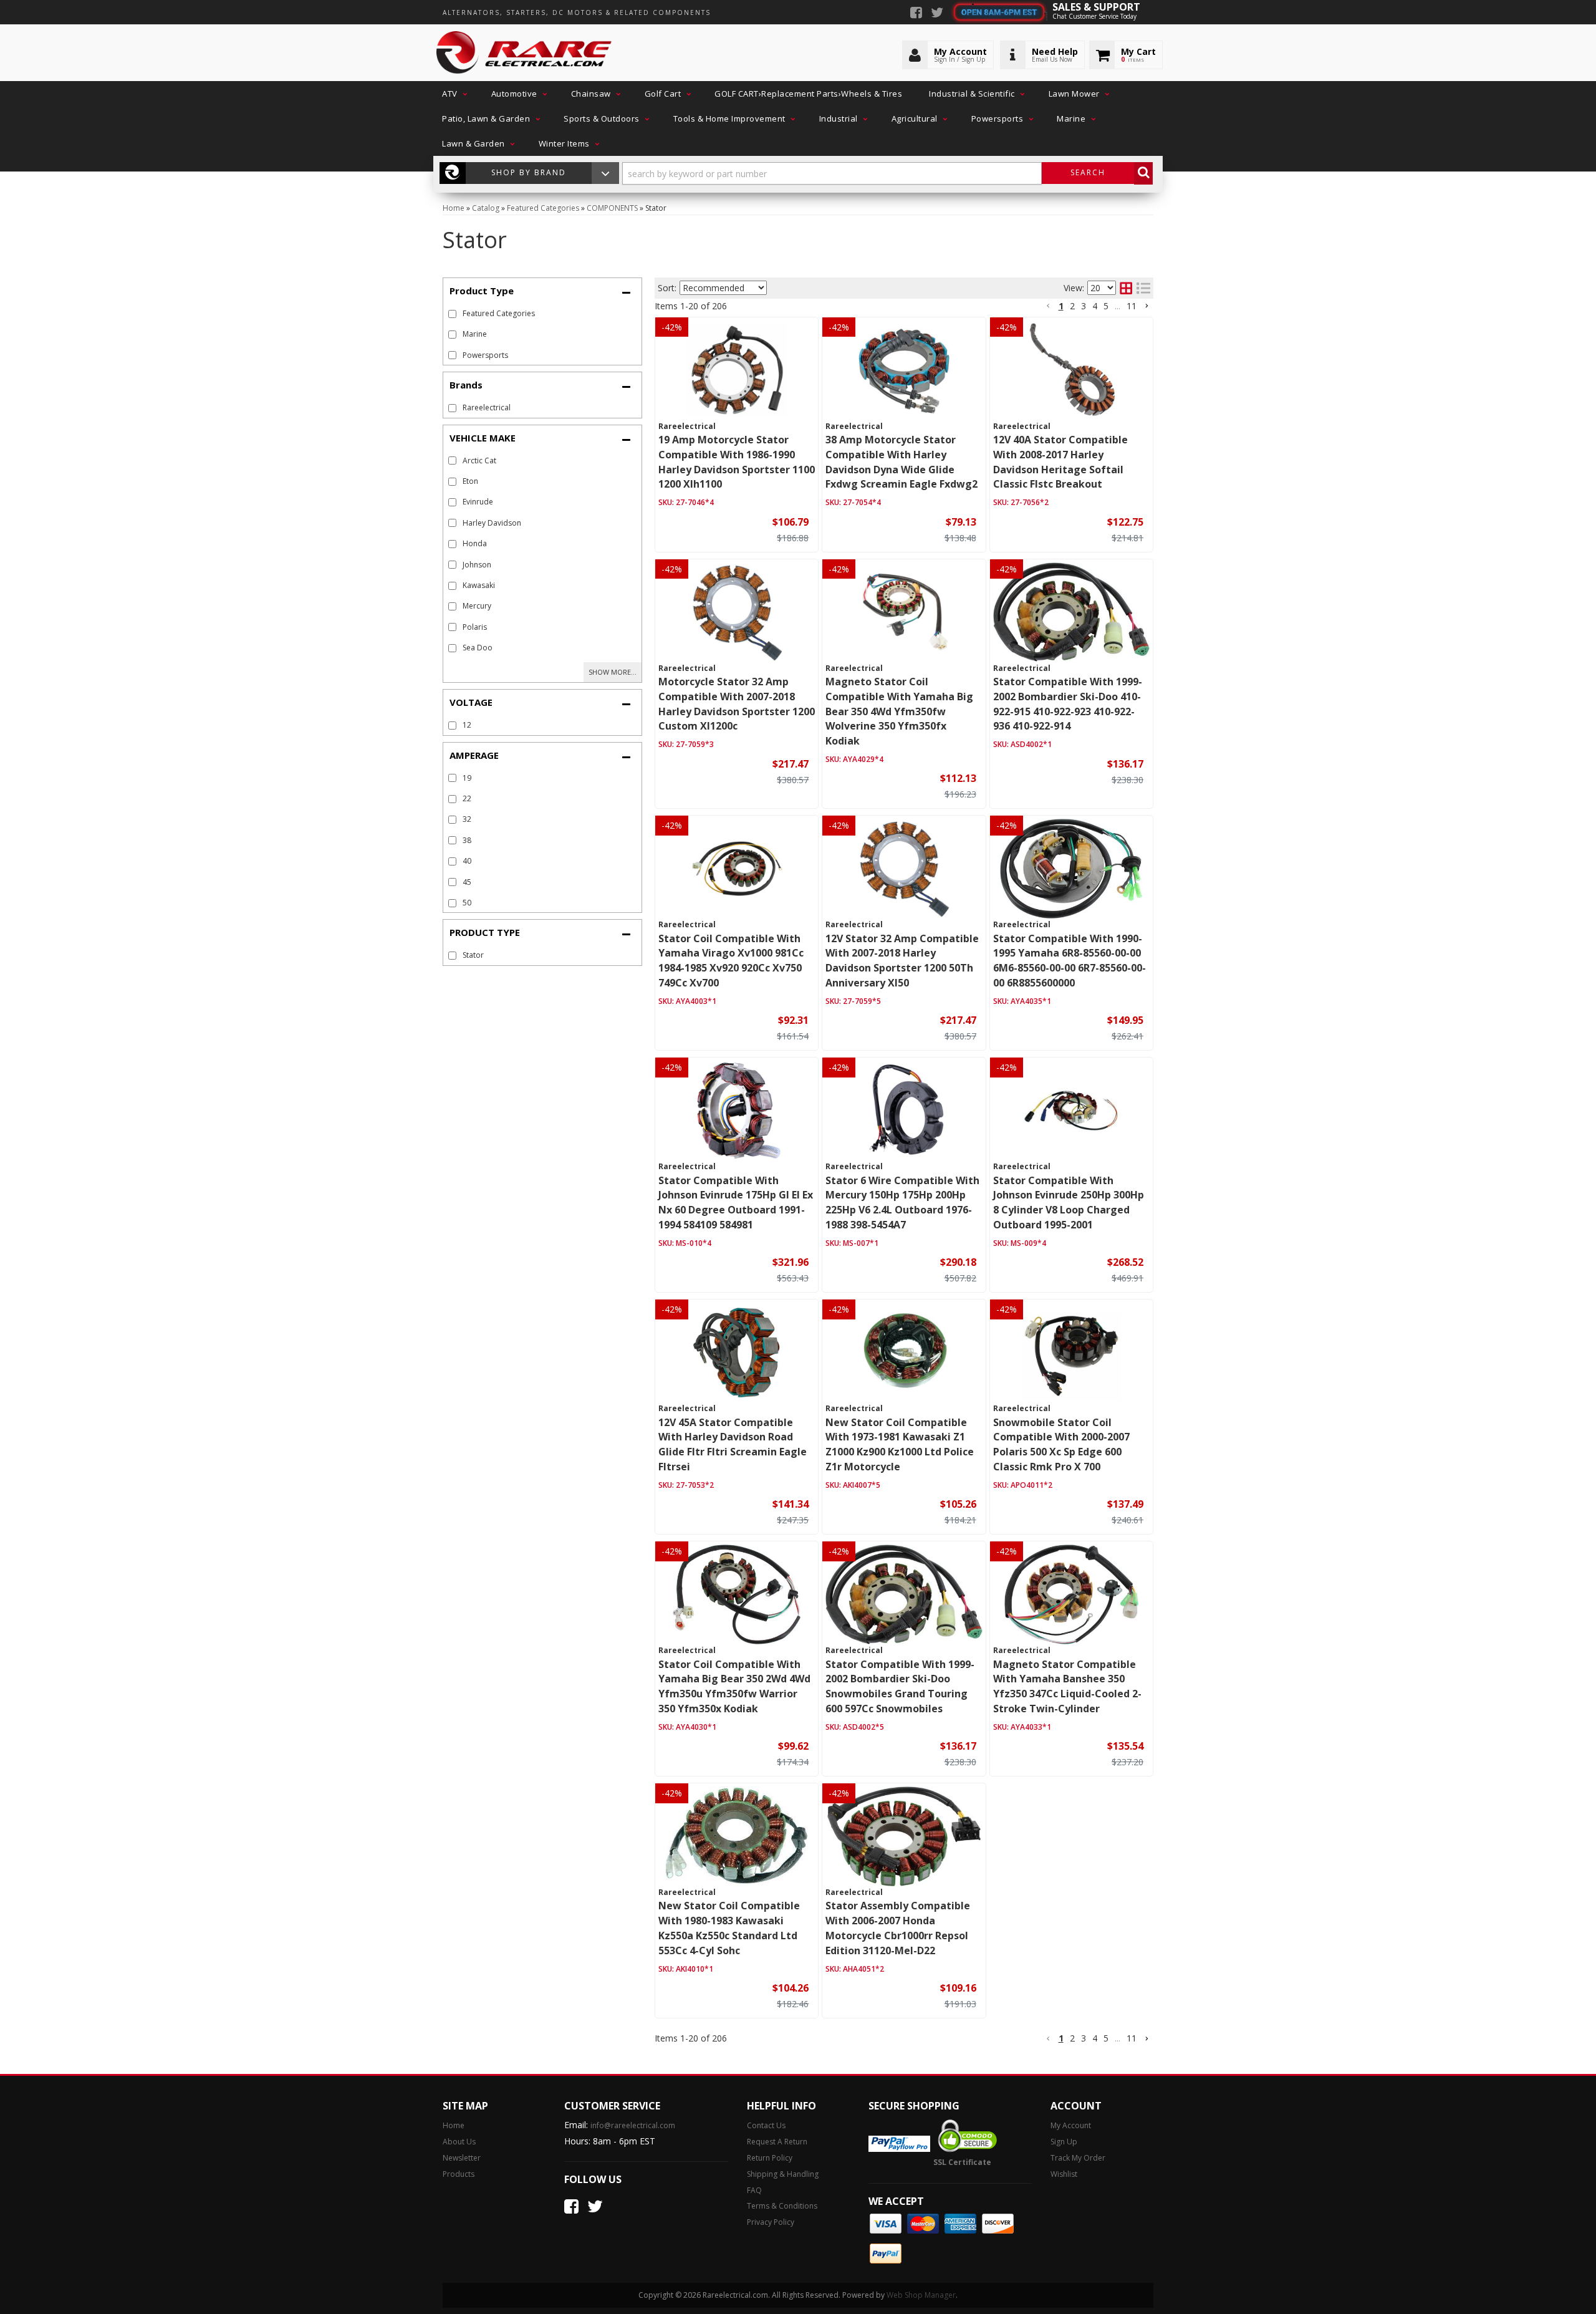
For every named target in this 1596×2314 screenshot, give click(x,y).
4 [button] (1095, 306)
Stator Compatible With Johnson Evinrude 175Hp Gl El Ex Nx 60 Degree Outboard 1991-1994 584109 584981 (736, 1203)
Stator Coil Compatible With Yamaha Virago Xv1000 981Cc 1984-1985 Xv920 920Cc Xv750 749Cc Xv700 (731, 961)
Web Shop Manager (921, 2295)
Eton (470, 481)
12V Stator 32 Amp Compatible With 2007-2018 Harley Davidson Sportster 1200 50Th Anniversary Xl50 (902, 961)
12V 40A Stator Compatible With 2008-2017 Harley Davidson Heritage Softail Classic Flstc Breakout (1060, 462)
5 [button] (1106, 306)
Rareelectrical (487, 407)
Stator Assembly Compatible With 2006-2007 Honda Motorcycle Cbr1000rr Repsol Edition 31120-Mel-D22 (898, 1928)
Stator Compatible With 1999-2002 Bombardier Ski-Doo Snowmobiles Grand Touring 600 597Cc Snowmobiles (900, 1686)
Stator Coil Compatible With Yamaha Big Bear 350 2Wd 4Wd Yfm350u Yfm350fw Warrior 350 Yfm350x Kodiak (734, 1686)
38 (467, 840)
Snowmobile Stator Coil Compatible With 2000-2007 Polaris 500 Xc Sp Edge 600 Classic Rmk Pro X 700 (1061, 1444)
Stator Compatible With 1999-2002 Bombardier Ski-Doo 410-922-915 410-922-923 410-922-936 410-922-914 (1068, 704)
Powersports (485, 355)
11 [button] (1132, 306)
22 (467, 798)
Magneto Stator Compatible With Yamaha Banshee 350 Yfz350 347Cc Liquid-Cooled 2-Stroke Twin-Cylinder (1067, 1686)
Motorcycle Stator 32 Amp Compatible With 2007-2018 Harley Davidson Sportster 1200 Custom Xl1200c (737, 704)
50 (467, 903)
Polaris (475, 627)
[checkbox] (452, 408)
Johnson (477, 565)
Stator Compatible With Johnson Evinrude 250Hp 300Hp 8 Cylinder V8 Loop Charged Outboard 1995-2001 (1069, 1203)
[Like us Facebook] (916, 14)
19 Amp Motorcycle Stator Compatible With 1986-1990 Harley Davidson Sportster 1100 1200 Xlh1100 (737, 462)
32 (467, 819)
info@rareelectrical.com (633, 2125)
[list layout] (1143, 288)
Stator (473, 955)
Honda (475, 543)
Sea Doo (478, 648)
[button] (453, 94)
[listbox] (723, 288)
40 (467, 861)
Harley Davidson (492, 523)
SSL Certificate (962, 2162)
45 (467, 882)
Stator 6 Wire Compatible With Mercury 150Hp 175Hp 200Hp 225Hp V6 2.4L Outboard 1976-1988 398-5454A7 (902, 1203)
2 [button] (1072, 306)
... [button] (1118, 306)
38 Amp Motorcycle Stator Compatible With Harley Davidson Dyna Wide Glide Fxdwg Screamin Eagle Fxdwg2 (901, 462)
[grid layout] (1126, 288)
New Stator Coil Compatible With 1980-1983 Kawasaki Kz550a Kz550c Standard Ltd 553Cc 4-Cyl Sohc (729, 1928)
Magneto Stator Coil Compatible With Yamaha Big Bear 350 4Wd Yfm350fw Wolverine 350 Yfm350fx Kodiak (899, 711)
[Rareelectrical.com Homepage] (525, 53)
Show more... (613, 672)
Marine (475, 334)
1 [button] (1061, 306)
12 (467, 725)
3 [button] (1084, 306)
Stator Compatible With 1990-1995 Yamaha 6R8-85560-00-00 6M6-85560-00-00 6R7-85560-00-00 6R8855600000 (1070, 961)
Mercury (477, 606)
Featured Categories (499, 313)
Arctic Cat (479, 460)
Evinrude (478, 502)
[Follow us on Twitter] (937, 14)
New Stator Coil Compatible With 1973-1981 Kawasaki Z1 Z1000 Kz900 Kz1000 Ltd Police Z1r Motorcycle (900, 1444)
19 (467, 778)
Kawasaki (479, 585)
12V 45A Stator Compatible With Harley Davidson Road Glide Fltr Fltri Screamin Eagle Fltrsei (733, 1444)
